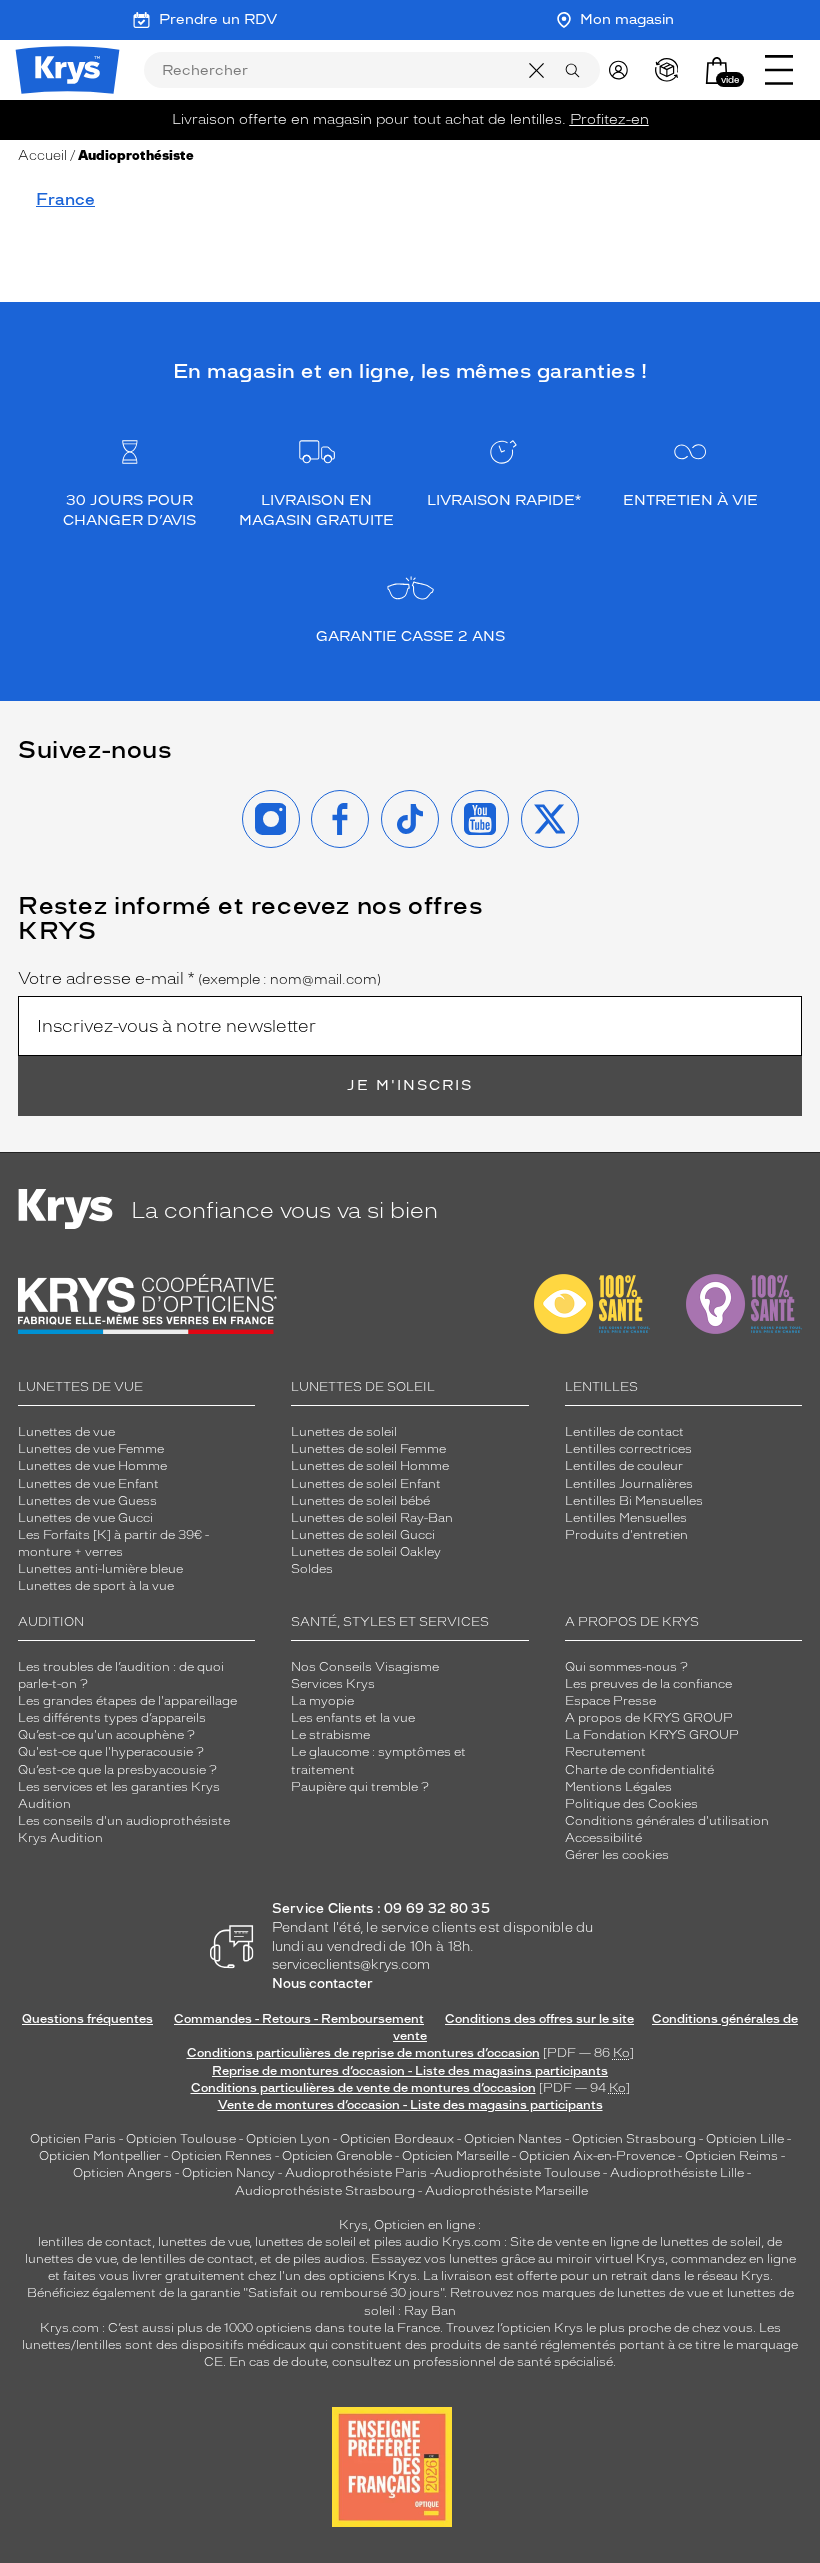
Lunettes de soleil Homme (370, 1466)
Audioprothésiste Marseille (506, 2191)
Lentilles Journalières (629, 1484)
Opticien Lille (745, 2139)
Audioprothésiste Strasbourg (325, 2191)
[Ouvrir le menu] (779, 70)
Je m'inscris (410, 1085)
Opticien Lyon (288, 2139)
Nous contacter (322, 1983)
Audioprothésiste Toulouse (517, 2173)
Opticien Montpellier (100, 2156)
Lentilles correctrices (628, 1449)
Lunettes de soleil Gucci (363, 1535)
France (65, 199)
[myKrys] (623, 70)
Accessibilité (603, 1838)
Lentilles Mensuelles (626, 1518)
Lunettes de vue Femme (91, 1449)
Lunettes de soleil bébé (360, 1501)
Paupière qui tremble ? (360, 1787)
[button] (717, 70)
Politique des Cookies (631, 1804)
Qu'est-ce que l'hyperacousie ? (111, 1752)
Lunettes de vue (66, 1432)
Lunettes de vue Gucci (85, 1518)
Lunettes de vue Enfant (88, 1484)
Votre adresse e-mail (199, 979)
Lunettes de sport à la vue (96, 1586)
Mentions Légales (618, 1787)
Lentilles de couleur (624, 1466)
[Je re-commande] (671, 70)
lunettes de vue (203, 2242)
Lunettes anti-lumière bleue (100, 1569)
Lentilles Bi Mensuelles (634, 1501)
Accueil (42, 155)
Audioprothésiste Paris (356, 2173)
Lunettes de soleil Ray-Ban (372, 1518)
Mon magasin (627, 19)
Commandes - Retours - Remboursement (299, 2019)
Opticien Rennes (221, 2156)
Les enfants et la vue (353, 1718)
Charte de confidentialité (639, 1770)
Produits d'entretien (626, 1535)
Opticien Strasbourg (634, 2139)
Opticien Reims (731, 2156)
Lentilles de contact (624, 1432)
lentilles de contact (95, 2242)
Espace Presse (610, 1701)
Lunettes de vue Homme (92, 1466)
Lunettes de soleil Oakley (366, 1552)
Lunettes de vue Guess (87, 1501)
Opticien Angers (122, 2173)
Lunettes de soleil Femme (368, 1449)
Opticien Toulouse (181, 2139)
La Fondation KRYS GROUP (652, 1735)
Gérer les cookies (617, 1855)
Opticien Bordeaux (397, 2139)
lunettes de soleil (305, 2242)
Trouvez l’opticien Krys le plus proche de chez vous (599, 2328)
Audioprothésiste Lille (677, 2173)
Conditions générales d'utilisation (667, 1821)
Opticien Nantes (514, 2139)
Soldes (312, 1569)
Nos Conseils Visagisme (365, 1667)
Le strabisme (330, 1735)
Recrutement (605, 1752)
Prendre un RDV (218, 19)
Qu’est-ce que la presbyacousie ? (117, 1770)
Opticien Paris (73, 2139)
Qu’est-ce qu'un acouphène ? (106, 1735)
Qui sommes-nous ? (626, 1667)
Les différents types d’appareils (112, 1718)
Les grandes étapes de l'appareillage (127, 1701)
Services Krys (333, 1684)
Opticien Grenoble (337, 2156)
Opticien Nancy (228, 2173)
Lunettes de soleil (344, 1432)
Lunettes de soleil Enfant (366, 1484)
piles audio (406, 2242)
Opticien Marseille (455, 2156)
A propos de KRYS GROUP (649, 1718)
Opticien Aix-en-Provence (597, 2156)
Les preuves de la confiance (648, 1684)
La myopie (322, 1701)
